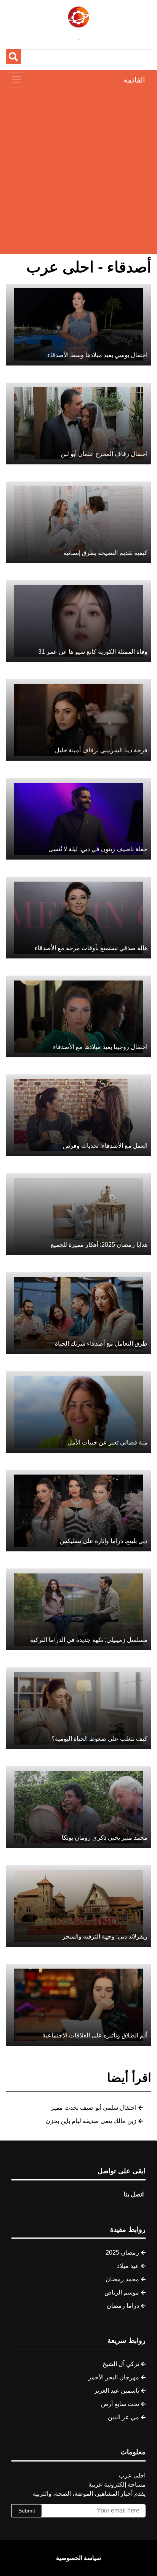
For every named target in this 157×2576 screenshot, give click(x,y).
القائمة (134, 80)
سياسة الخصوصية (78, 2558)
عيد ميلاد (128, 2266)
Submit (27, 2511)
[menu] (16, 80)
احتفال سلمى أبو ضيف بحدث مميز (94, 2108)
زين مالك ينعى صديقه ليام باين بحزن (91, 2121)
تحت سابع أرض (120, 2404)
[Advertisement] (78, 171)
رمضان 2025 (122, 2253)
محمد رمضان (122, 2279)
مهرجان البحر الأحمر (114, 2377)
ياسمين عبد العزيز (117, 2391)
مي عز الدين (123, 2417)
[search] (13, 57)
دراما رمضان (123, 2306)
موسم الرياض (122, 2292)
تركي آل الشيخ (121, 2364)
